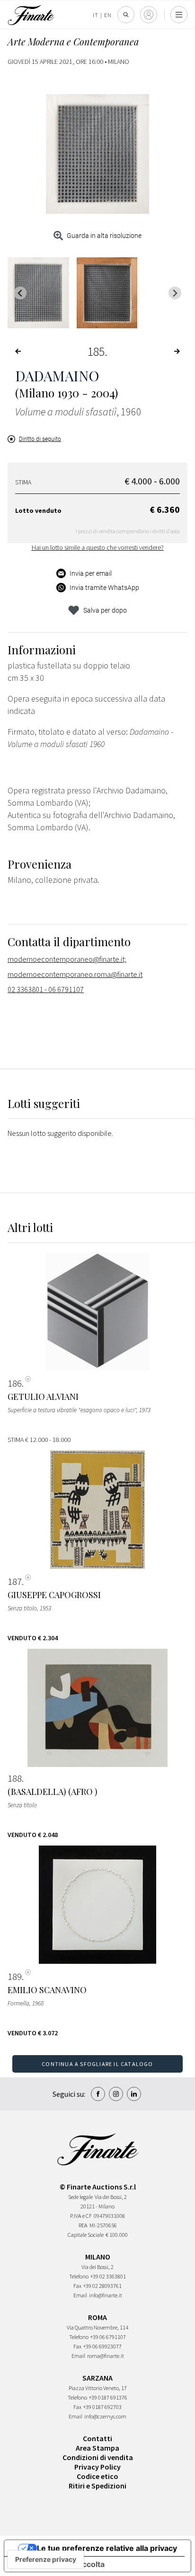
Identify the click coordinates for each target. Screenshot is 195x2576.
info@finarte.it (106, 2295)
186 (15, 1383)
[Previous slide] (20, 293)
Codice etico (97, 2476)
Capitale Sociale (86, 2235)
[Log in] (149, 15)
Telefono (79, 2276)
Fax (77, 2286)
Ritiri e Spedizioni (97, 2486)
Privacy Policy (97, 2467)
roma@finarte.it (106, 2356)
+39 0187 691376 (108, 2397)
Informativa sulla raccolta (58, 2564)
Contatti (97, 2438)
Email (80, 2295)
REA (83, 2225)
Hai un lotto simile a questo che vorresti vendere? (98, 547)
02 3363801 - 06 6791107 (46, 989)
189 (15, 1977)
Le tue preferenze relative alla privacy (107, 2548)
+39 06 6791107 (108, 2337)
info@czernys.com (105, 2416)
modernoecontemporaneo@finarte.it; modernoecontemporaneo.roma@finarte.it (75, 967)
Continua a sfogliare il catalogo (97, 2064)
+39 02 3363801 (108, 2276)
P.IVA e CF (81, 2216)
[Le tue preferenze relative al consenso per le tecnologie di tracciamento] (46, 2559)
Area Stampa (97, 2448)
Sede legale (80, 2197)
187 (15, 1582)
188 (15, 1778)
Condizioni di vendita (98, 2457)
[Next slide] (175, 293)
